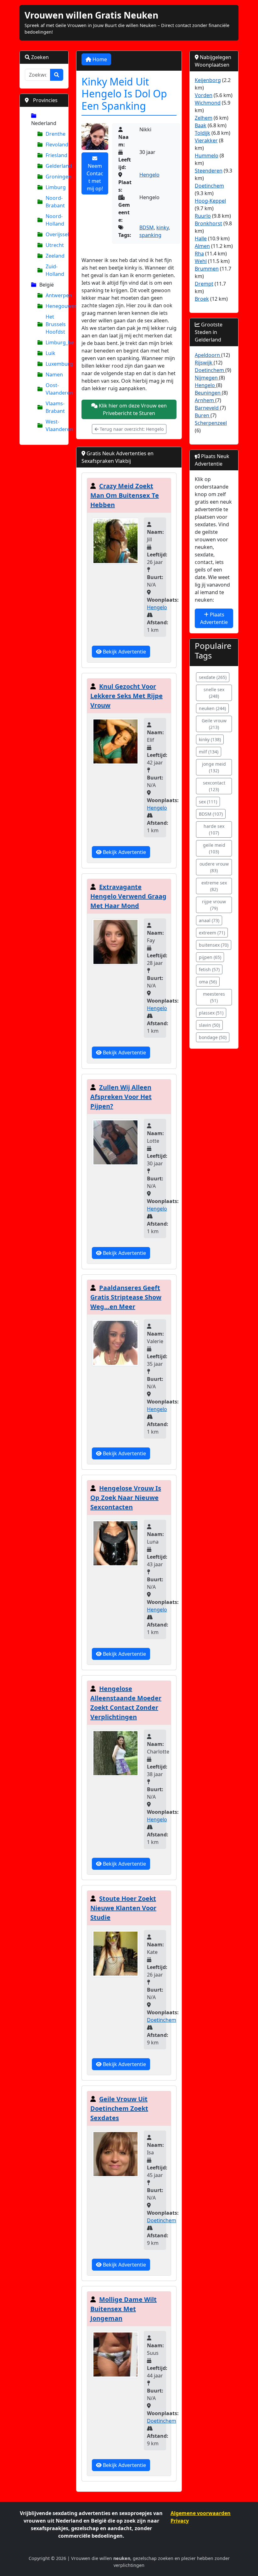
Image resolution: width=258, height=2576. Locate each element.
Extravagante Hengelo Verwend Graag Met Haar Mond (128, 896)
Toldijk (202, 133)
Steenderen (209, 171)
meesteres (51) (214, 997)
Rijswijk (204, 363)
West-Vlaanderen (54, 425)
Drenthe (54, 134)
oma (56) (208, 982)
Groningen (54, 177)
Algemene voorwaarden (201, 2513)
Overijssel (54, 234)
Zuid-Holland (54, 270)
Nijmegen (207, 378)
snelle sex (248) (214, 693)
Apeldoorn (208, 355)
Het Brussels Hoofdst (54, 324)
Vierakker (206, 140)
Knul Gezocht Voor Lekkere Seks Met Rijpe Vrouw (126, 696)
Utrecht (54, 245)
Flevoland (54, 145)
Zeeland (54, 256)
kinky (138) (210, 739)
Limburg (54, 187)
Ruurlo (203, 216)
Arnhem (205, 400)
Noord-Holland (54, 220)
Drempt (204, 284)
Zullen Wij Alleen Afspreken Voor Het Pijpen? (121, 1097)
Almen (202, 246)
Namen (54, 375)
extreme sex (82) (214, 886)
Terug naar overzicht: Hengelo (131, 429)
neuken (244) (212, 708)
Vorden (204, 95)
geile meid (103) (214, 848)
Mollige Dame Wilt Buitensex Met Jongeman (123, 2309)
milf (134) (209, 752)
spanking (150, 235)
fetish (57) (209, 969)
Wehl (201, 261)
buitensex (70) (214, 945)
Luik (50, 353)
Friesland (54, 155)
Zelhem (204, 118)
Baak (201, 125)
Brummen (207, 269)
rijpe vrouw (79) (214, 905)
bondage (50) (213, 1037)
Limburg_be (54, 342)
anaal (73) (209, 920)
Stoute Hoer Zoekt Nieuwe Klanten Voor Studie (123, 1908)
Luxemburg (54, 364)
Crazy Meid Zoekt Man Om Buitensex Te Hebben (125, 495)
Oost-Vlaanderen (54, 389)
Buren (203, 415)
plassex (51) (211, 1013)
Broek (202, 299)
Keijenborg (208, 80)
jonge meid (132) (214, 767)
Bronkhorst (208, 223)
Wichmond (208, 103)
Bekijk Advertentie (124, 652)
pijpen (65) (210, 957)
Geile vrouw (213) (214, 724)
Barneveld (207, 408)
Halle (201, 238)
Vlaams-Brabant (54, 407)
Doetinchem (162, 2020)
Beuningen (208, 393)
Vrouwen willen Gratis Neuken (91, 15)
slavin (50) (209, 1025)
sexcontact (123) (214, 786)
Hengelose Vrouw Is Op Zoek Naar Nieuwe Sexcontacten (126, 1498)
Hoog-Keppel (210, 201)
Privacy (180, 2521)
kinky (163, 227)
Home (99, 59)
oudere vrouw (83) (214, 867)
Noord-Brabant (54, 202)
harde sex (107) (214, 829)
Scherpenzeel (211, 423)
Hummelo (207, 156)
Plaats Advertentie (214, 618)
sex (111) (208, 802)
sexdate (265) (213, 677)
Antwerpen (54, 295)
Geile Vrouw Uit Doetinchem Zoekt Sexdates (119, 2108)
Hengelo (149, 175)
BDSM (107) (211, 814)
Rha (199, 254)
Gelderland (54, 166)
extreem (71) (212, 933)
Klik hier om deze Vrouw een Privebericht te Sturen (132, 409)
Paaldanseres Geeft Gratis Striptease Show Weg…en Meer (126, 1297)
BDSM (147, 227)
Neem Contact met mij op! (95, 177)
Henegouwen (54, 306)
